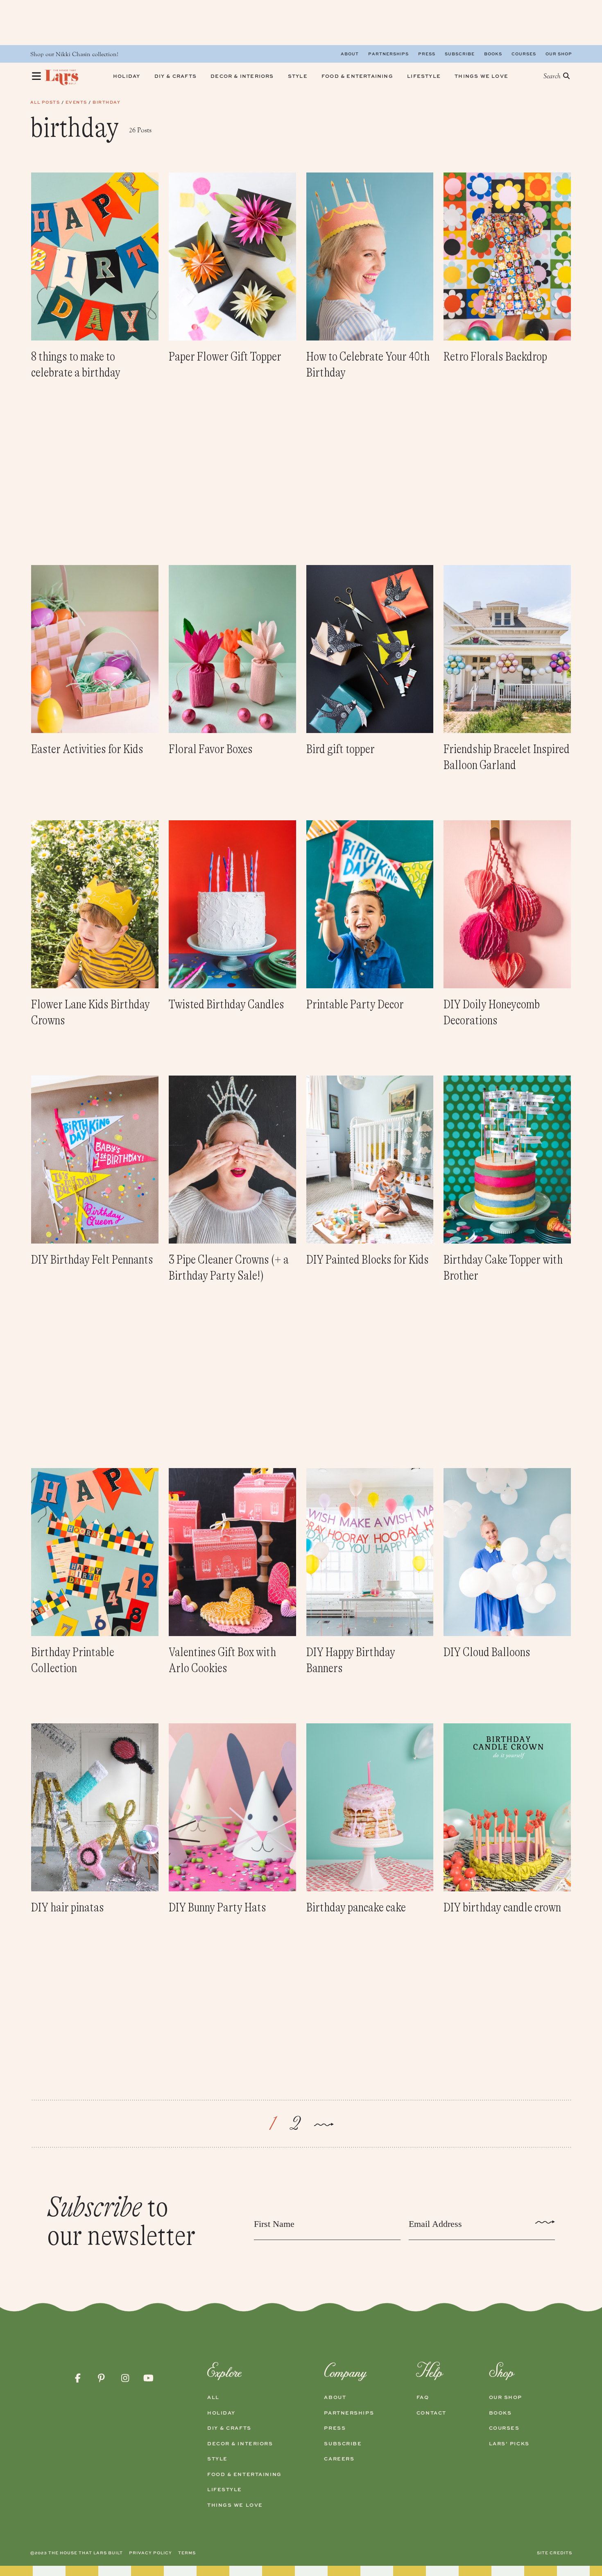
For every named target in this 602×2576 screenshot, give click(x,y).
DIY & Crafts (229, 2428)
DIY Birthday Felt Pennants (92, 1260)
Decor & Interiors (240, 2444)
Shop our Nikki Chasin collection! (74, 54)
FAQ (423, 2397)
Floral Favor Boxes (211, 749)
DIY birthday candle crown (502, 1907)
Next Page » (324, 2126)
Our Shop (559, 54)
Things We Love (235, 2505)
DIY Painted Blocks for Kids (368, 1260)
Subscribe (460, 54)
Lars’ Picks (509, 2444)
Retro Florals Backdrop (495, 356)
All (213, 2397)
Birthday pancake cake (356, 1907)
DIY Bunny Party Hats (217, 1907)
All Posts (45, 102)
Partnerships (388, 54)
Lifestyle (225, 2490)
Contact (431, 2413)
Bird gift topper (341, 749)
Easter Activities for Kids (87, 749)
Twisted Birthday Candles (226, 1004)
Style (217, 2459)
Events (76, 102)
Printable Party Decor (355, 1004)
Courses (524, 54)
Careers (339, 2459)
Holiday (221, 2413)
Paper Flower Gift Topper (225, 356)
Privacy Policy (150, 2553)
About (350, 54)
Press (427, 54)
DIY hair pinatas (68, 1907)
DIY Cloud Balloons (487, 1652)
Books (493, 54)
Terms (187, 2553)
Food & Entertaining (244, 2474)
